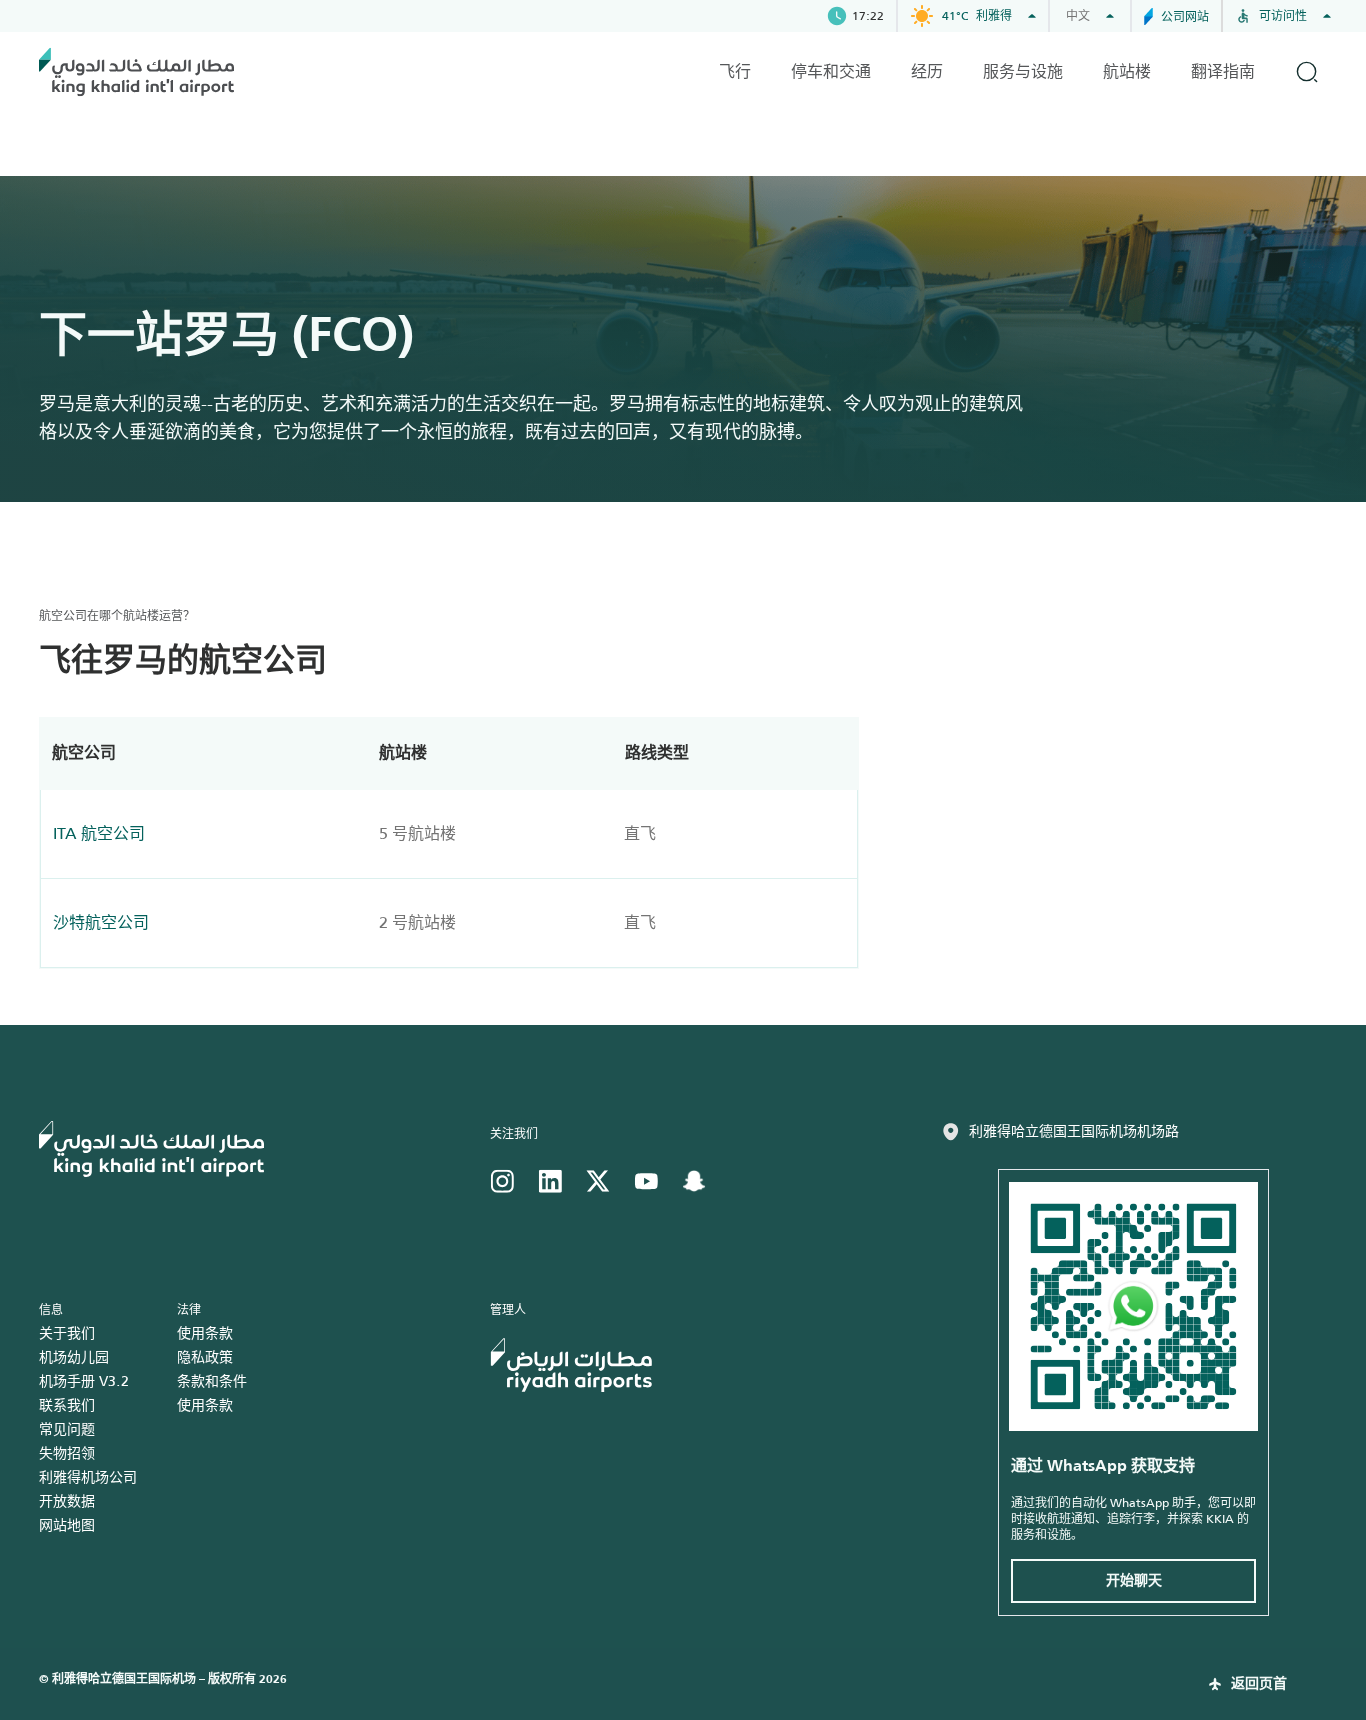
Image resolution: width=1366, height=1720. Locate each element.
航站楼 (1127, 71)
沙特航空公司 (101, 922)
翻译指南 (1223, 71)
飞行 (735, 71)
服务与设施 (1023, 71)
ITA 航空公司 (99, 833)
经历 (927, 71)
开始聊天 (1134, 1581)
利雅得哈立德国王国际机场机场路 (1074, 1131)
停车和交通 (831, 71)
